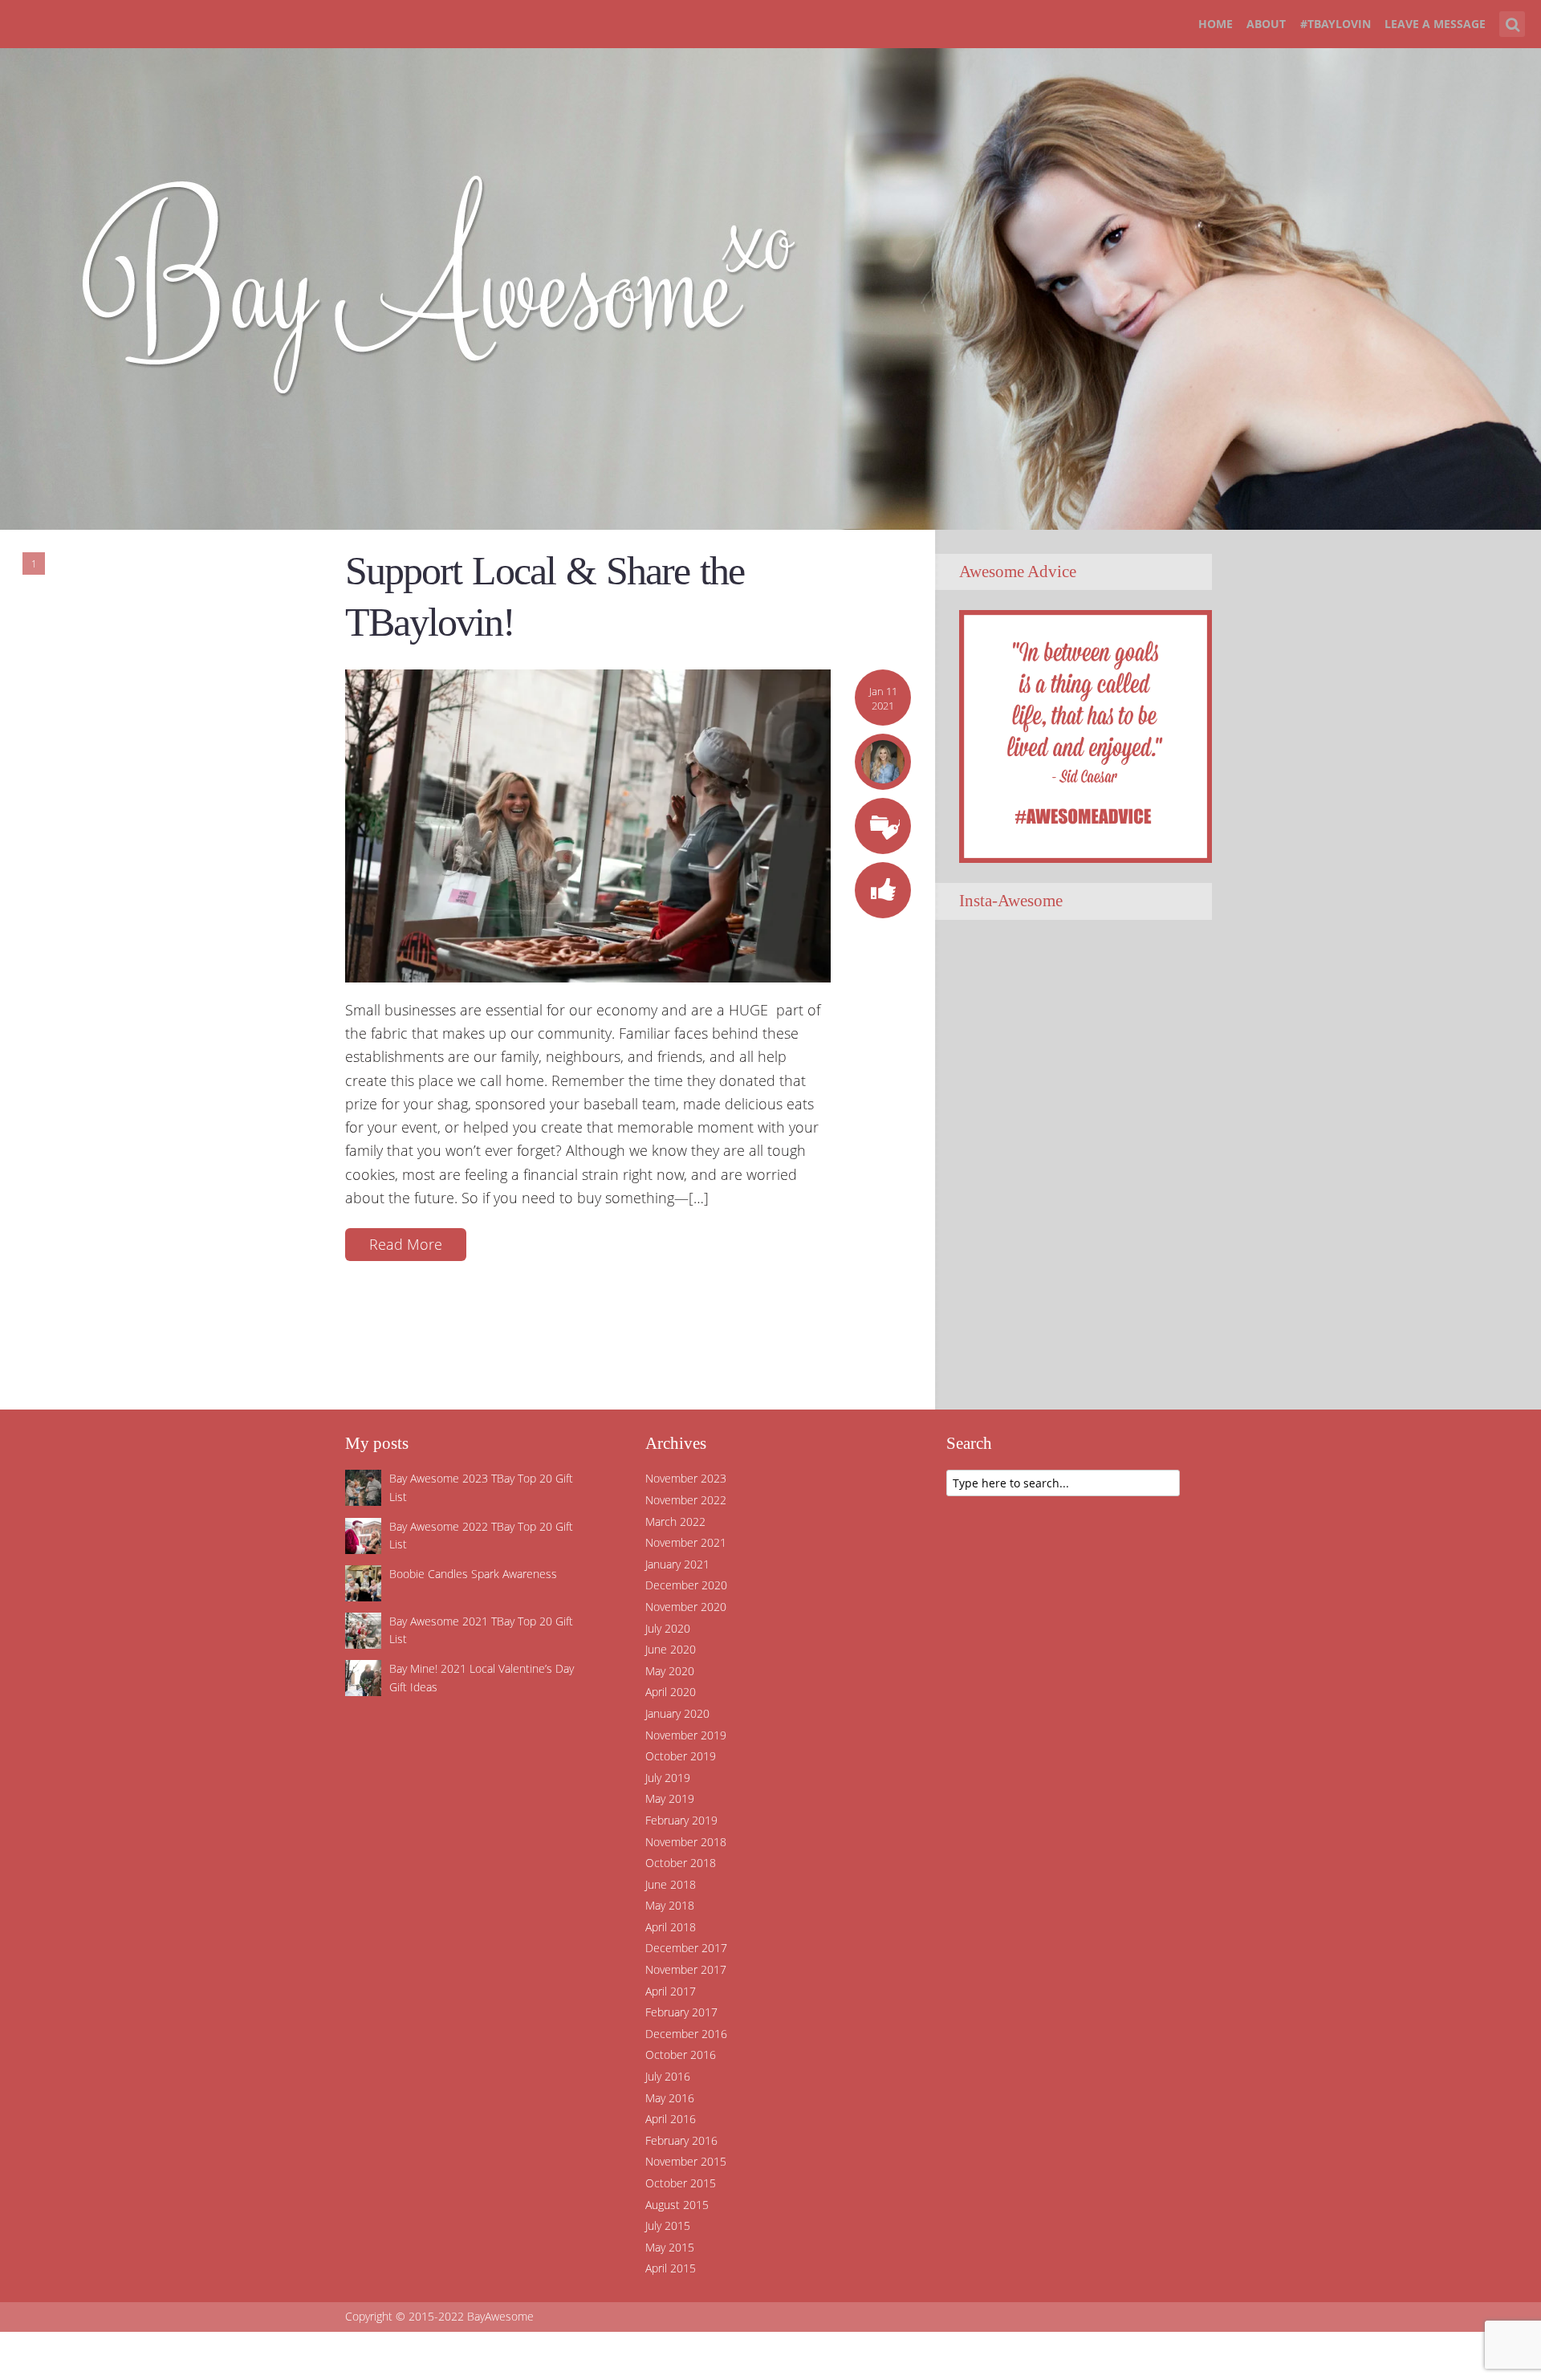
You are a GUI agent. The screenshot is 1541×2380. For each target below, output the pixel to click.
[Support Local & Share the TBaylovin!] (588, 824)
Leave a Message (1435, 24)
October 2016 (681, 2055)
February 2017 (681, 2012)
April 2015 (671, 2268)
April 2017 (671, 1991)
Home (1216, 24)
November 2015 (686, 2161)
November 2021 (686, 1542)
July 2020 (668, 1628)
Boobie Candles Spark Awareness (473, 1574)
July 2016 (668, 2076)
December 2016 (686, 2034)
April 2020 (671, 1692)
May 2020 (670, 1671)
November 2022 (686, 1500)
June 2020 (671, 1649)
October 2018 (681, 1863)
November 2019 (686, 1735)
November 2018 (686, 1842)
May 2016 (670, 2098)
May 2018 (670, 1905)
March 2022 (675, 1522)
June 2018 (671, 1884)
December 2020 (686, 1585)
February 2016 (681, 2140)
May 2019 (670, 1798)
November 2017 (686, 1969)
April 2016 (671, 2119)
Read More (406, 1244)
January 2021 (677, 1564)
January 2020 (677, 1713)
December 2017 (686, 1948)
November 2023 (686, 1478)
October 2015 (681, 2183)
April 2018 (671, 1927)
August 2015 (677, 2205)
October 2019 (681, 1756)
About (1266, 24)
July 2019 (668, 1778)
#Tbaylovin (1336, 24)
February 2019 (681, 1820)
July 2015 (668, 2225)
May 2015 (670, 2247)
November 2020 (686, 1607)
